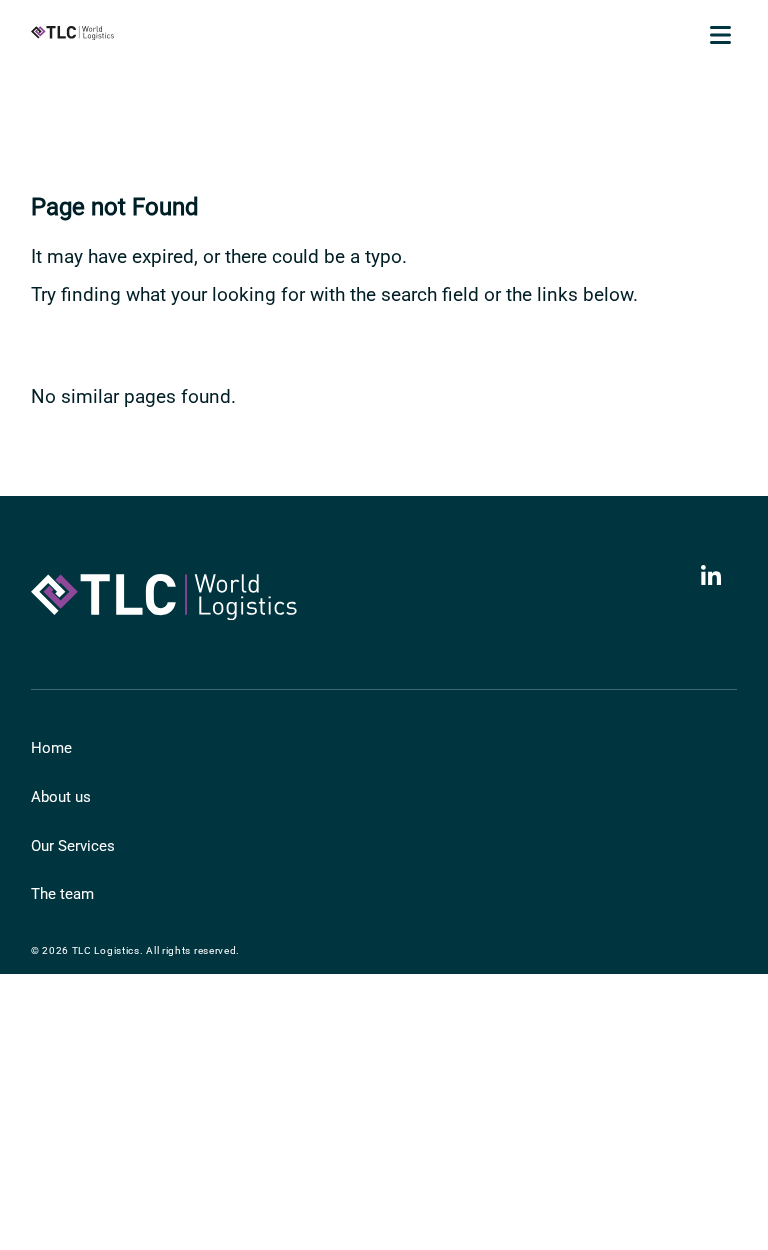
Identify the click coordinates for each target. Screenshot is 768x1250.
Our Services (73, 846)
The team (62, 894)
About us (61, 797)
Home (51, 748)
